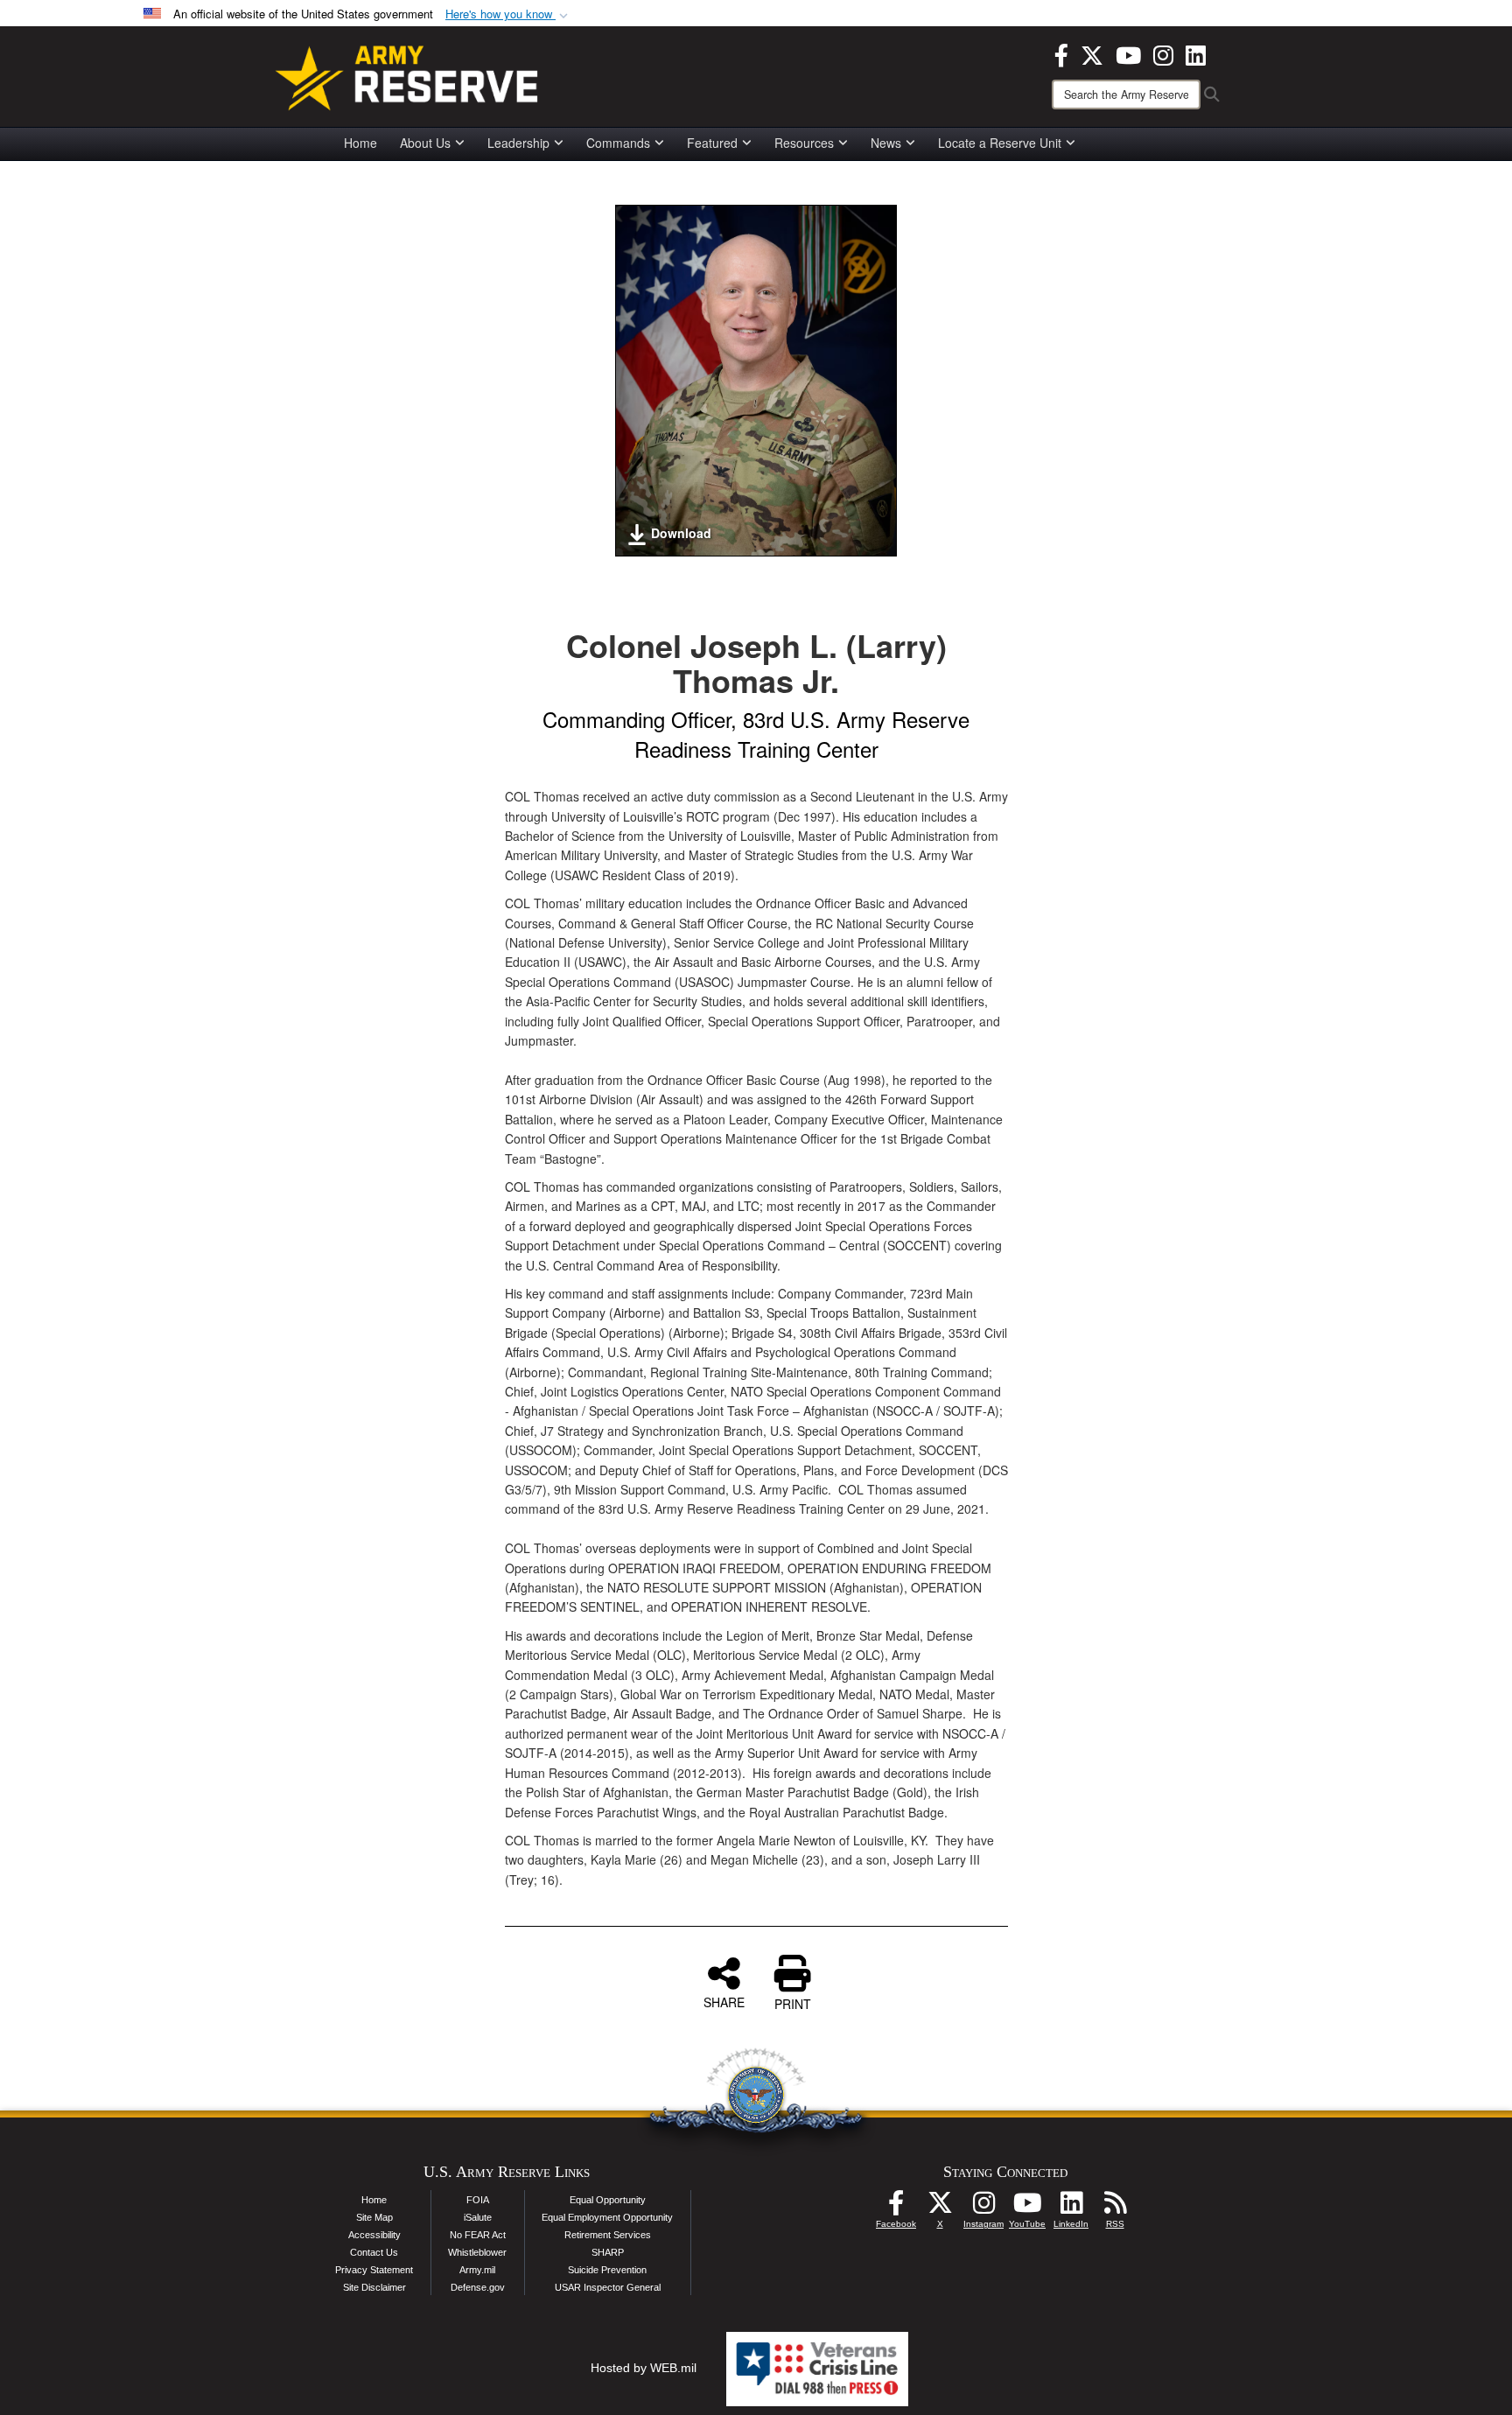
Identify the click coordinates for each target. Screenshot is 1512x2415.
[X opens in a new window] (1092, 53)
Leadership (518, 143)
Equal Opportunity (608, 2200)
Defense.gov (478, 2287)
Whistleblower (477, 2252)
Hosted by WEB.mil (644, 2368)
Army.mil (477, 2270)
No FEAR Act (478, 2235)
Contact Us (374, 2252)
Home (360, 143)
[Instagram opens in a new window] (1163, 53)
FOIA (478, 2200)
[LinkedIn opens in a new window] (1196, 53)
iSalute (478, 2217)
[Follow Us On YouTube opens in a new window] (1027, 2208)
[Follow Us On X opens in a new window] (940, 2208)
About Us (425, 143)
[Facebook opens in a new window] (1061, 53)
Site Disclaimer (374, 2287)
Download (681, 533)
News (886, 143)
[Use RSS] (1115, 2208)
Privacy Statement (374, 2270)
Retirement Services (608, 2235)
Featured (712, 143)
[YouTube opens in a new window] (1128, 53)
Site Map (374, 2217)
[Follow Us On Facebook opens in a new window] (896, 2208)
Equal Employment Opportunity (607, 2217)
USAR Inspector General (608, 2287)
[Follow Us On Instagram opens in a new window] (983, 2208)
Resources (804, 143)
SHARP (608, 2252)
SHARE (724, 2001)
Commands (618, 143)
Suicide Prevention (607, 2270)
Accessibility (374, 2235)
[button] (508, 14)
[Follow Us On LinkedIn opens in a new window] (1071, 2208)
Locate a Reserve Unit (1000, 143)
